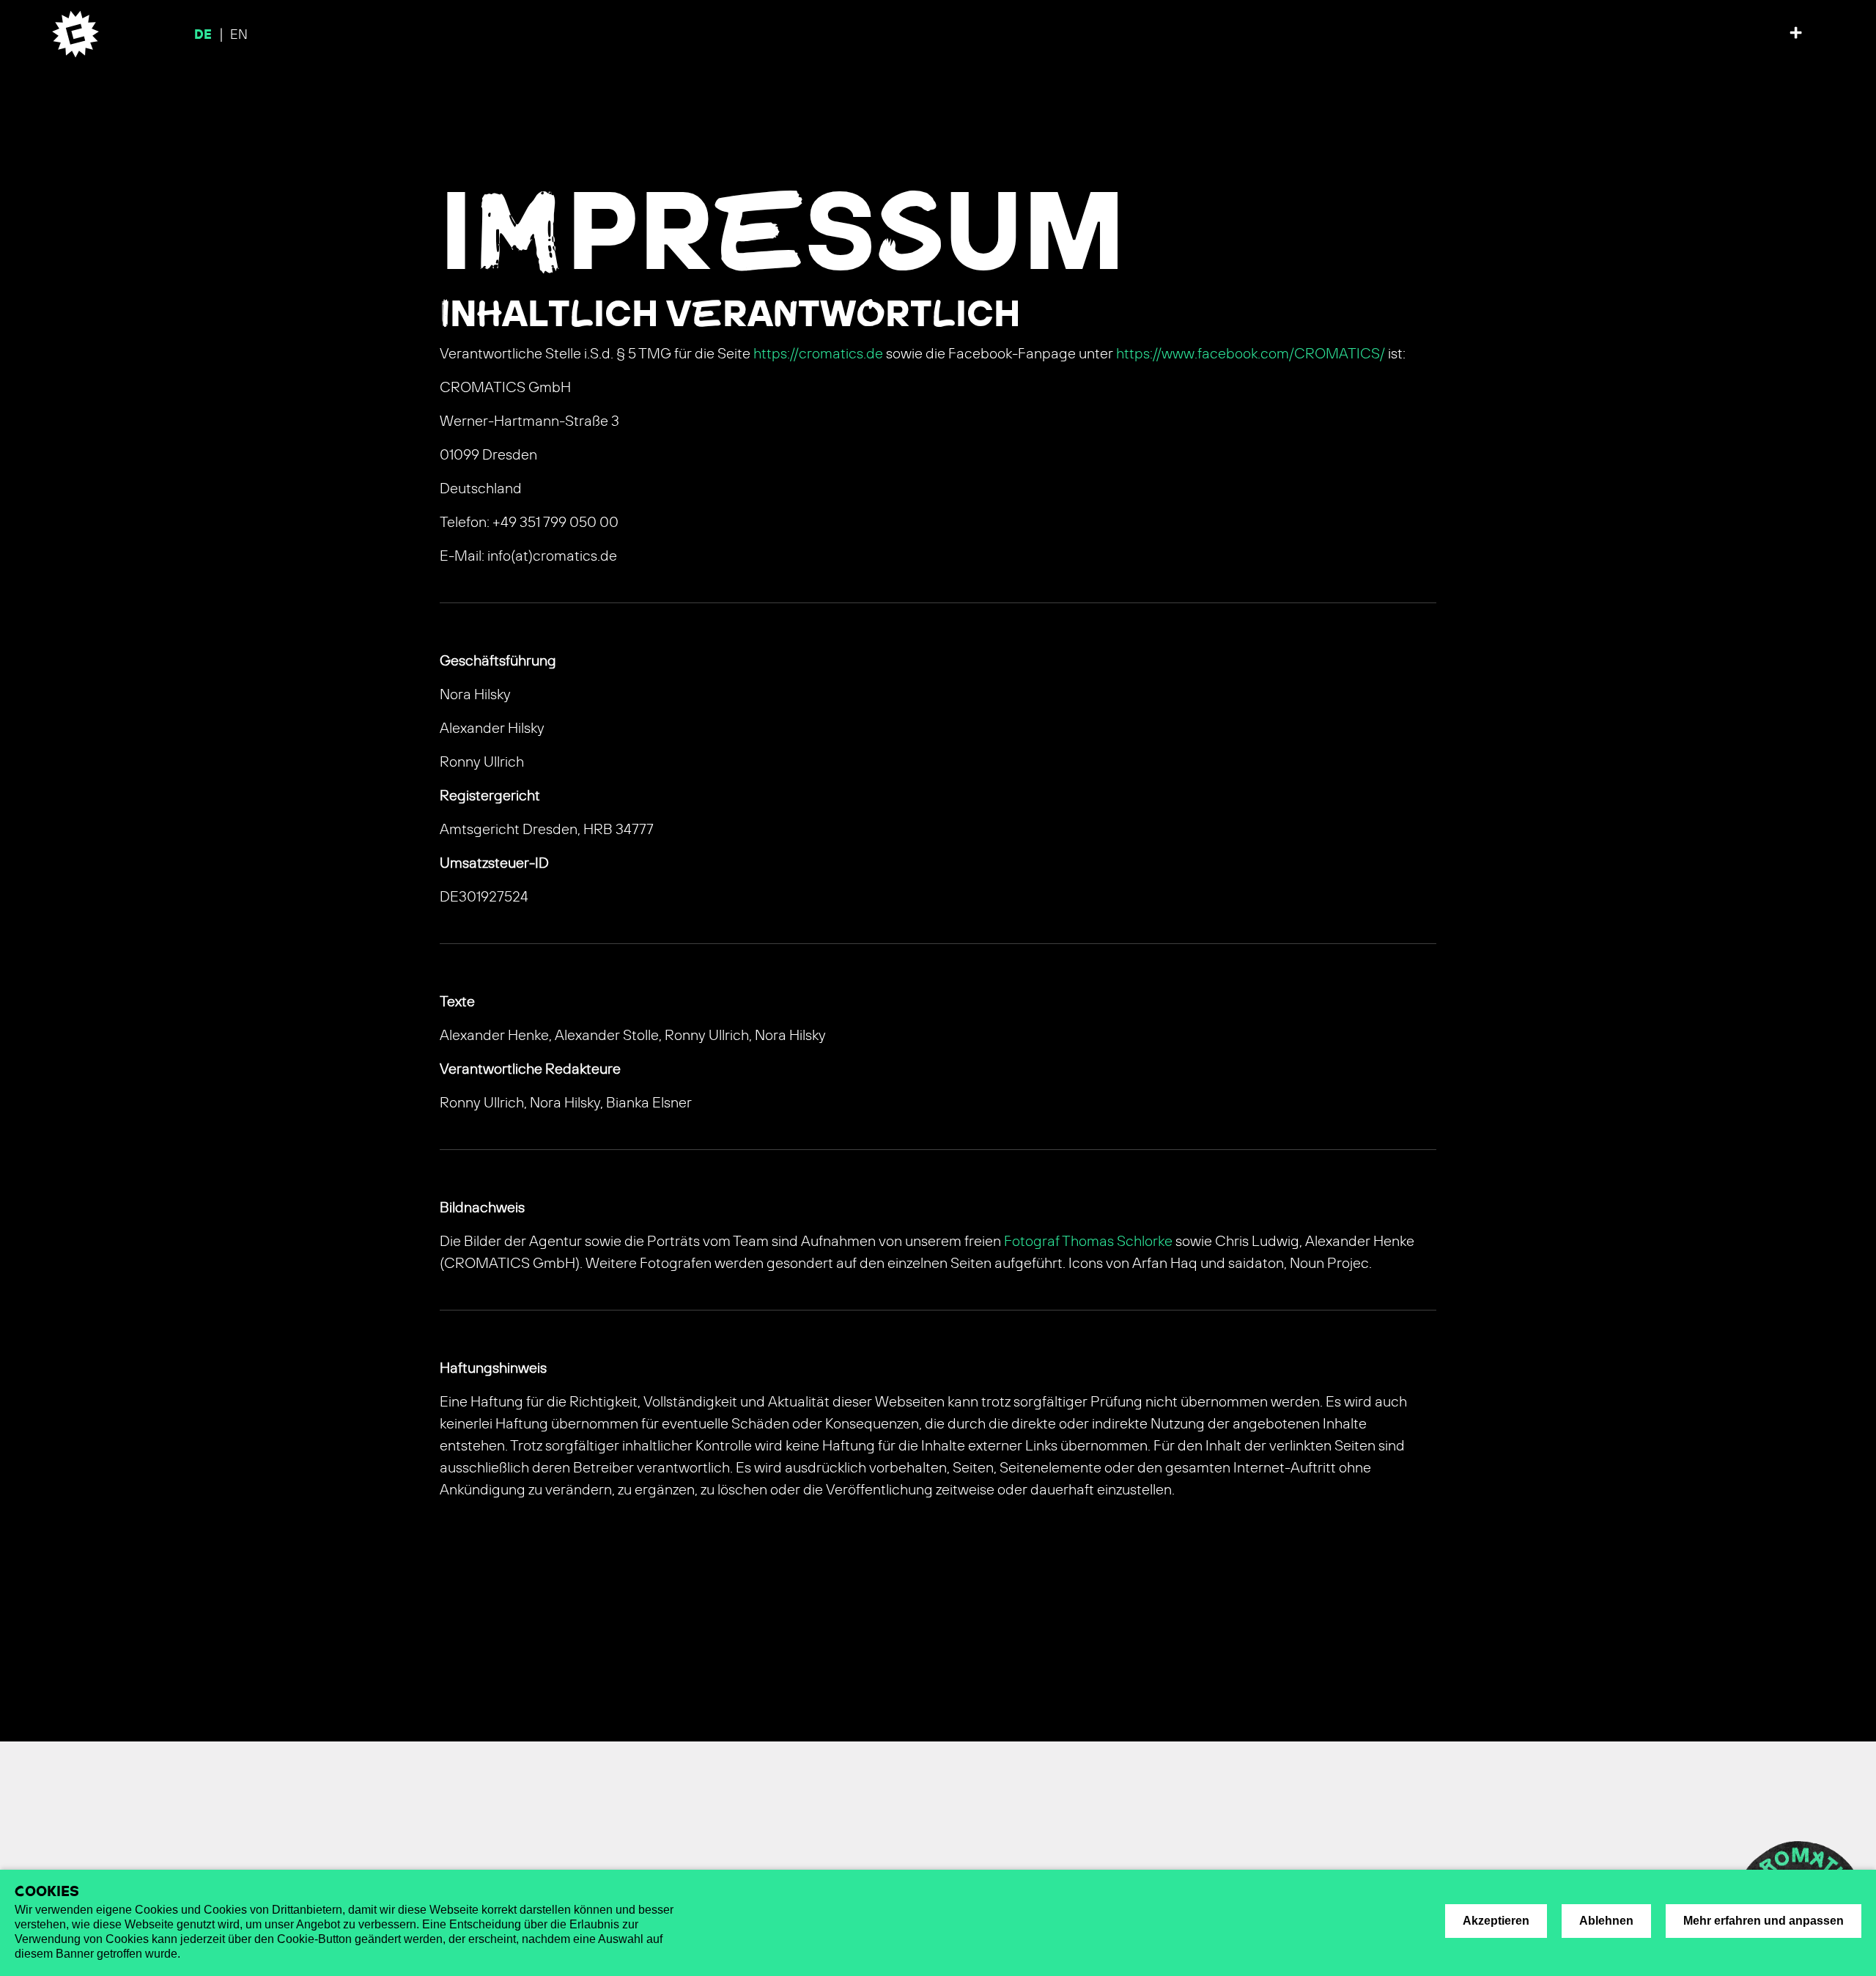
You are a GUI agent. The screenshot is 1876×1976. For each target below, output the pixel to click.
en (239, 35)
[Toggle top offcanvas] (1796, 34)
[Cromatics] (71, 34)
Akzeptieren (1496, 1921)
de (205, 35)
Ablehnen (1606, 1921)
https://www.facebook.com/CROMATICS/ (1251, 354)
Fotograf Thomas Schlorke (1088, 1242)
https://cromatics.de (818, 354)
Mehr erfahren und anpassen (1764, 1921)
